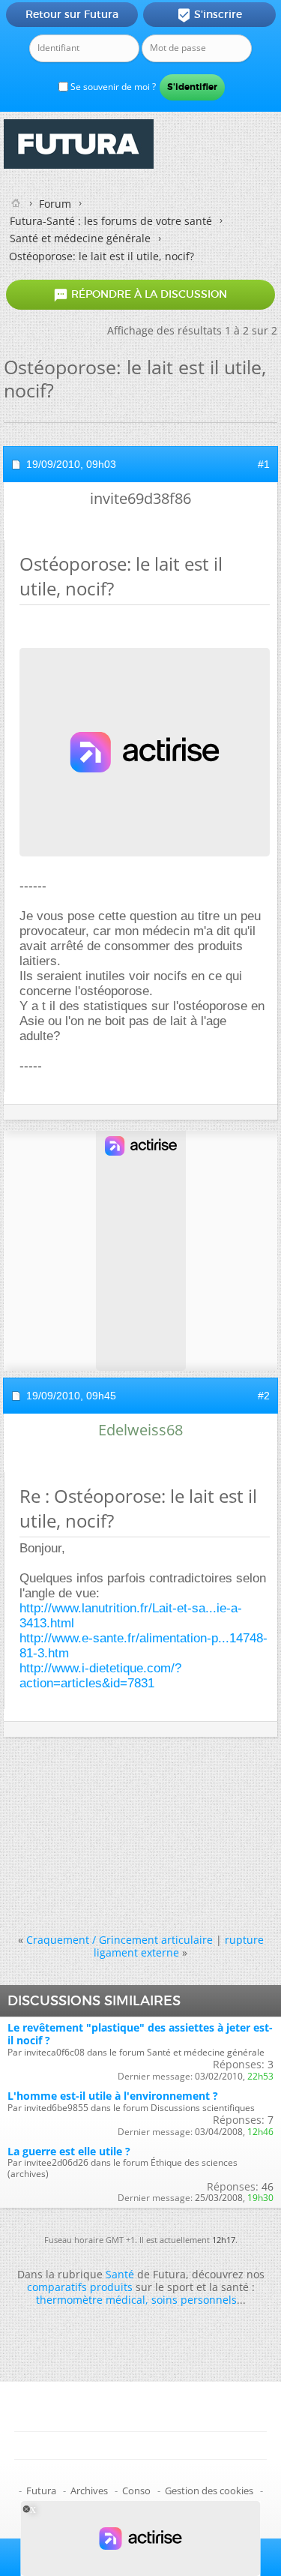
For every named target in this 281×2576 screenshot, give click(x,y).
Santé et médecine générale (80, 238)
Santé (120, 2274)
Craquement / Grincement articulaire (120, 1940)
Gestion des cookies (209, 2491)
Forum (55, 204)
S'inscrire (209, 15)
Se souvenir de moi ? (112, 87)
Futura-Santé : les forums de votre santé (111, 221)
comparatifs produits (80, 2287)
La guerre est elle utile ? (69, 2151)
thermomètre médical (91, 2300)
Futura (41, 2491)
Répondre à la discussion (140, 295)
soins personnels (194, 2300)
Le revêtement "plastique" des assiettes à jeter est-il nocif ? (140, 2034)
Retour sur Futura (72, 14)
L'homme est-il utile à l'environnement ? (113, 2096)
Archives (89, 2491)
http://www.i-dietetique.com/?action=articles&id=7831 (100, 1676)
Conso (136, 2491)
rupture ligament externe (179, 1946)
